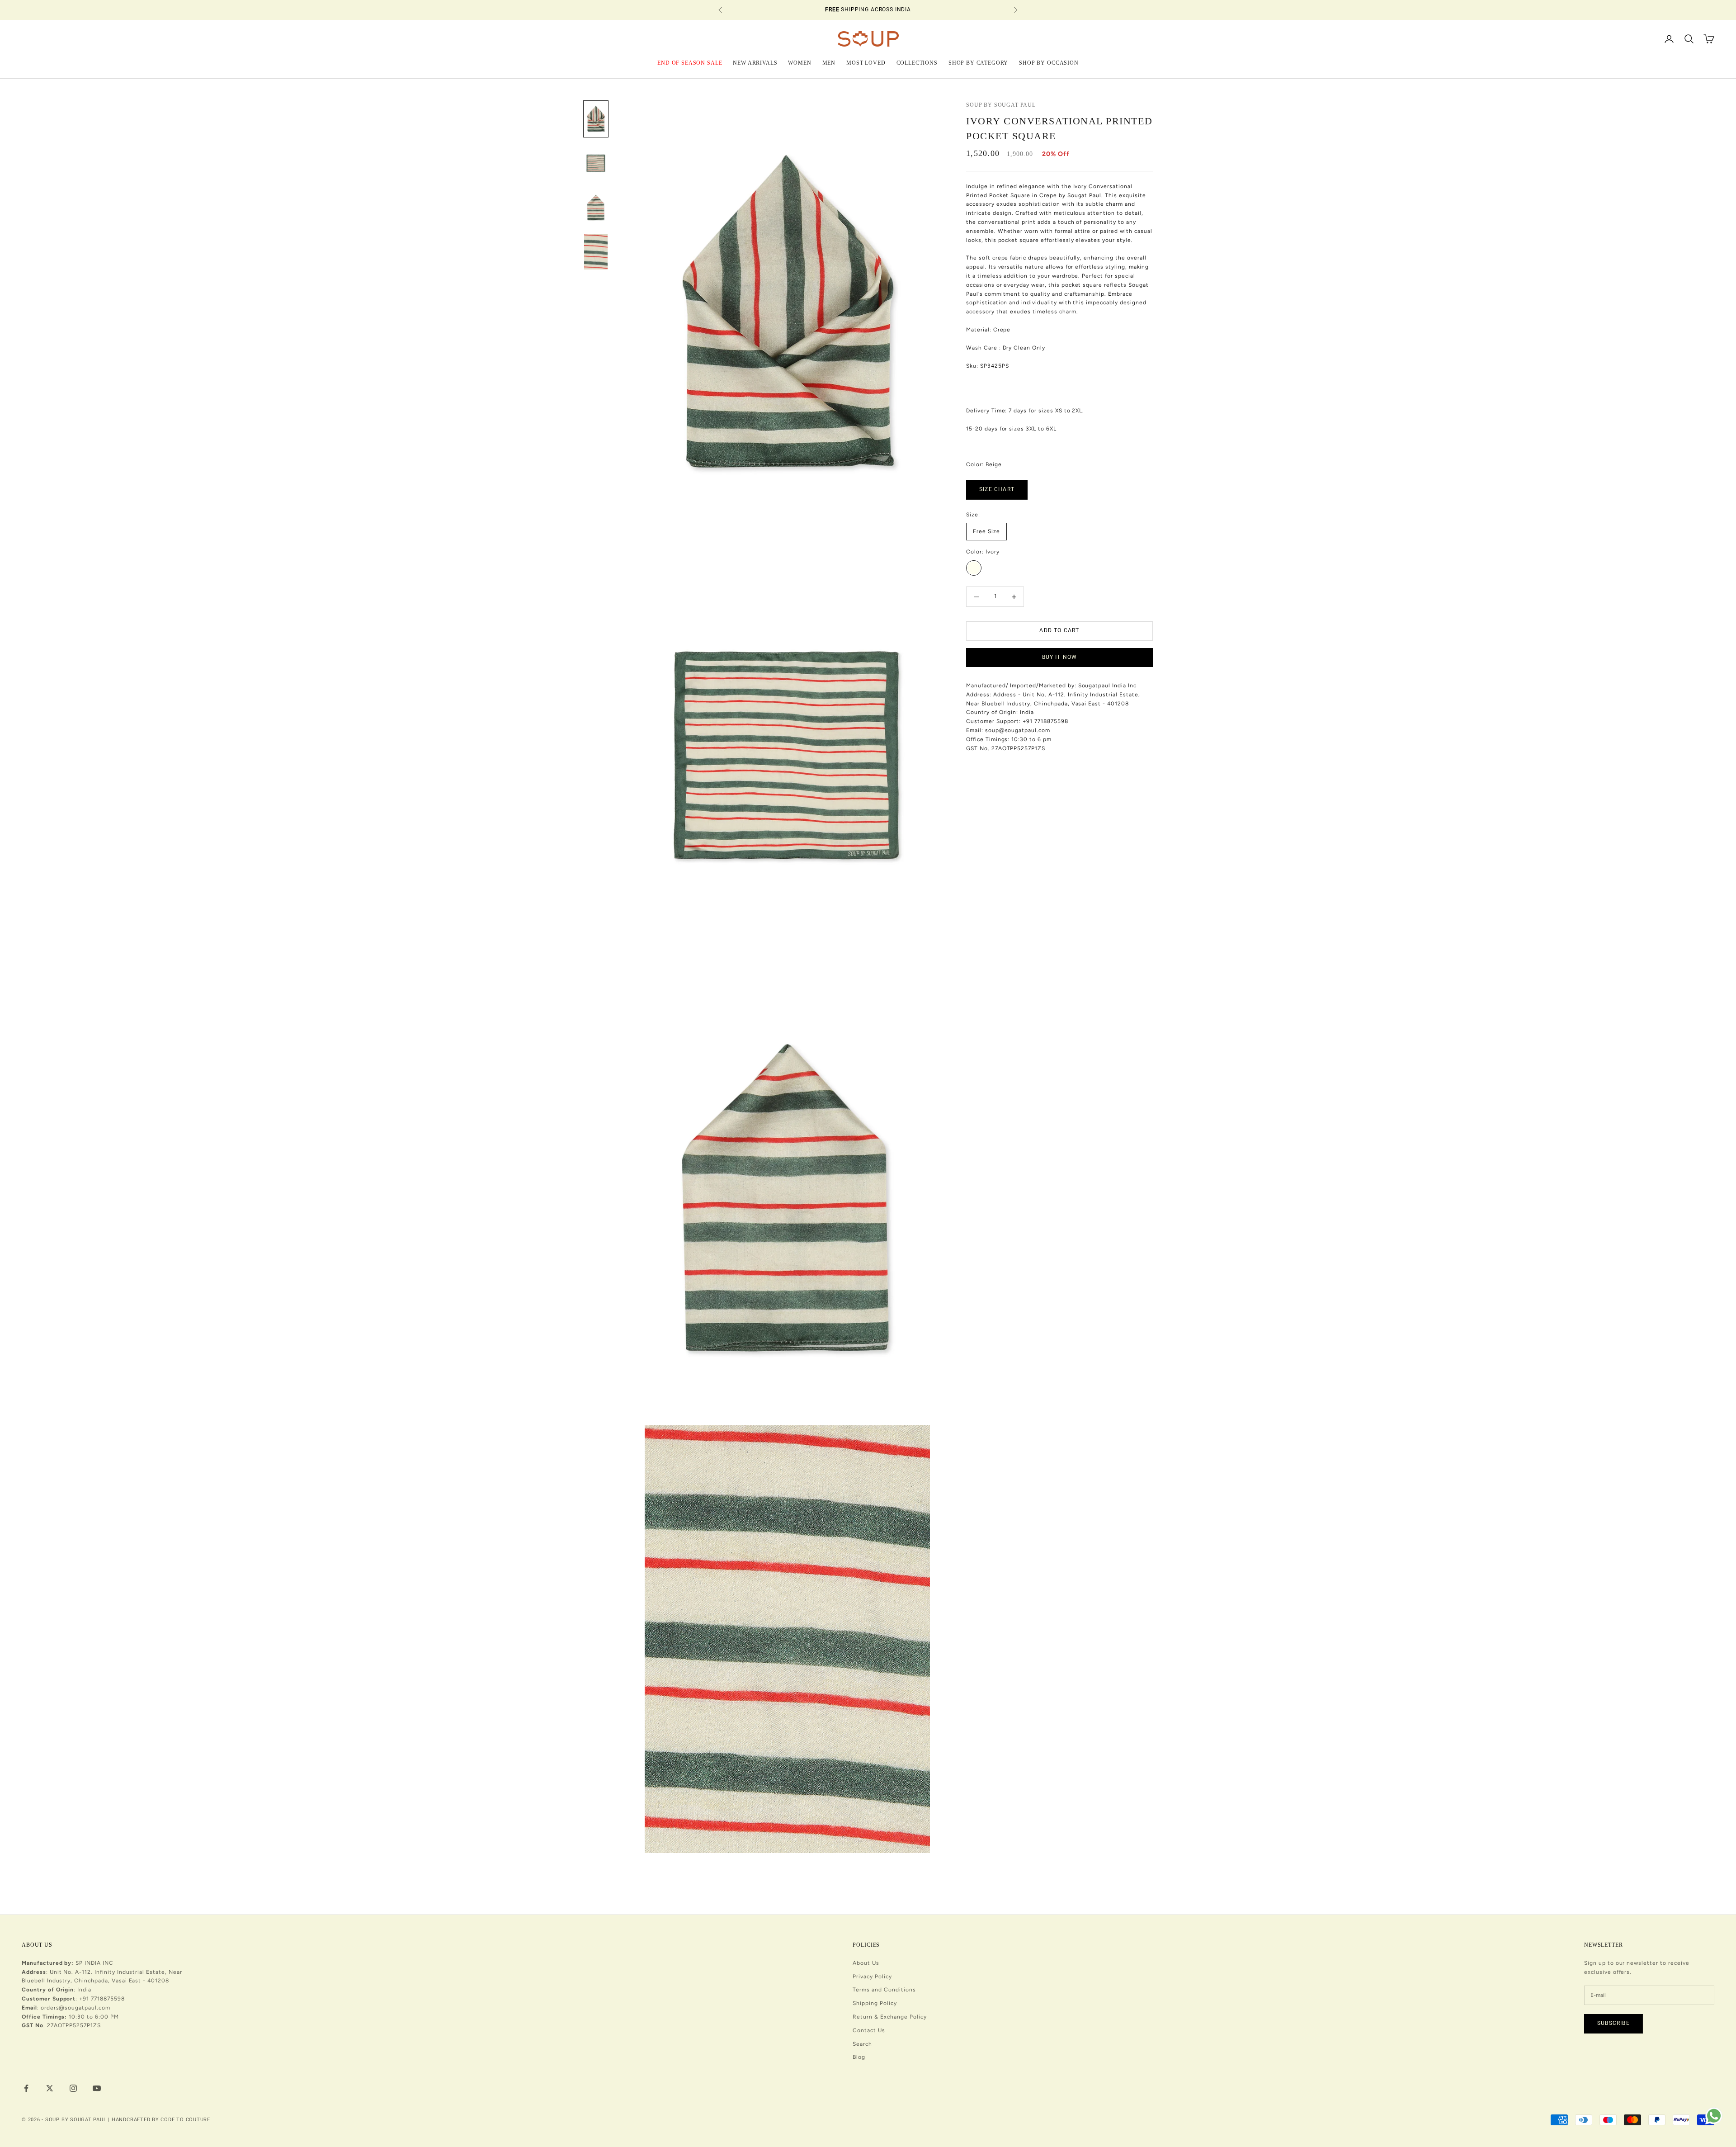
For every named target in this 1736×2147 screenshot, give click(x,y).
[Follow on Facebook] (26, 2088)
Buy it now (1060, 657)
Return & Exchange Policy (889, 2017)
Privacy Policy (872, 1977)
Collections (917, 62)
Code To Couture (185, 2120)
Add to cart (1059, 631)
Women (800, 62)
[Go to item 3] (596, 208)
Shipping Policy (875, 2003)
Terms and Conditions (884, 1990)
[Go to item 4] (596, 252)
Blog (859, 2057)
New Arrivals (755, 62)
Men (829, 62)
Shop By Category (978, 62)
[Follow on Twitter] (50, 2088)
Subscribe (1613, 2023)
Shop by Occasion (1049, 62)
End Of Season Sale (690, 62)
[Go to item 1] (596, 119)
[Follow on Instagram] (73, 2088)
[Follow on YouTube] (97, 2088)
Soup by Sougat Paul (1001, 105)
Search (862, 2044)
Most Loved (866, 62)
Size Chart (997, 490)
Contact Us (869, 2030)
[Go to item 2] (596, 163)
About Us (866, 1963)
